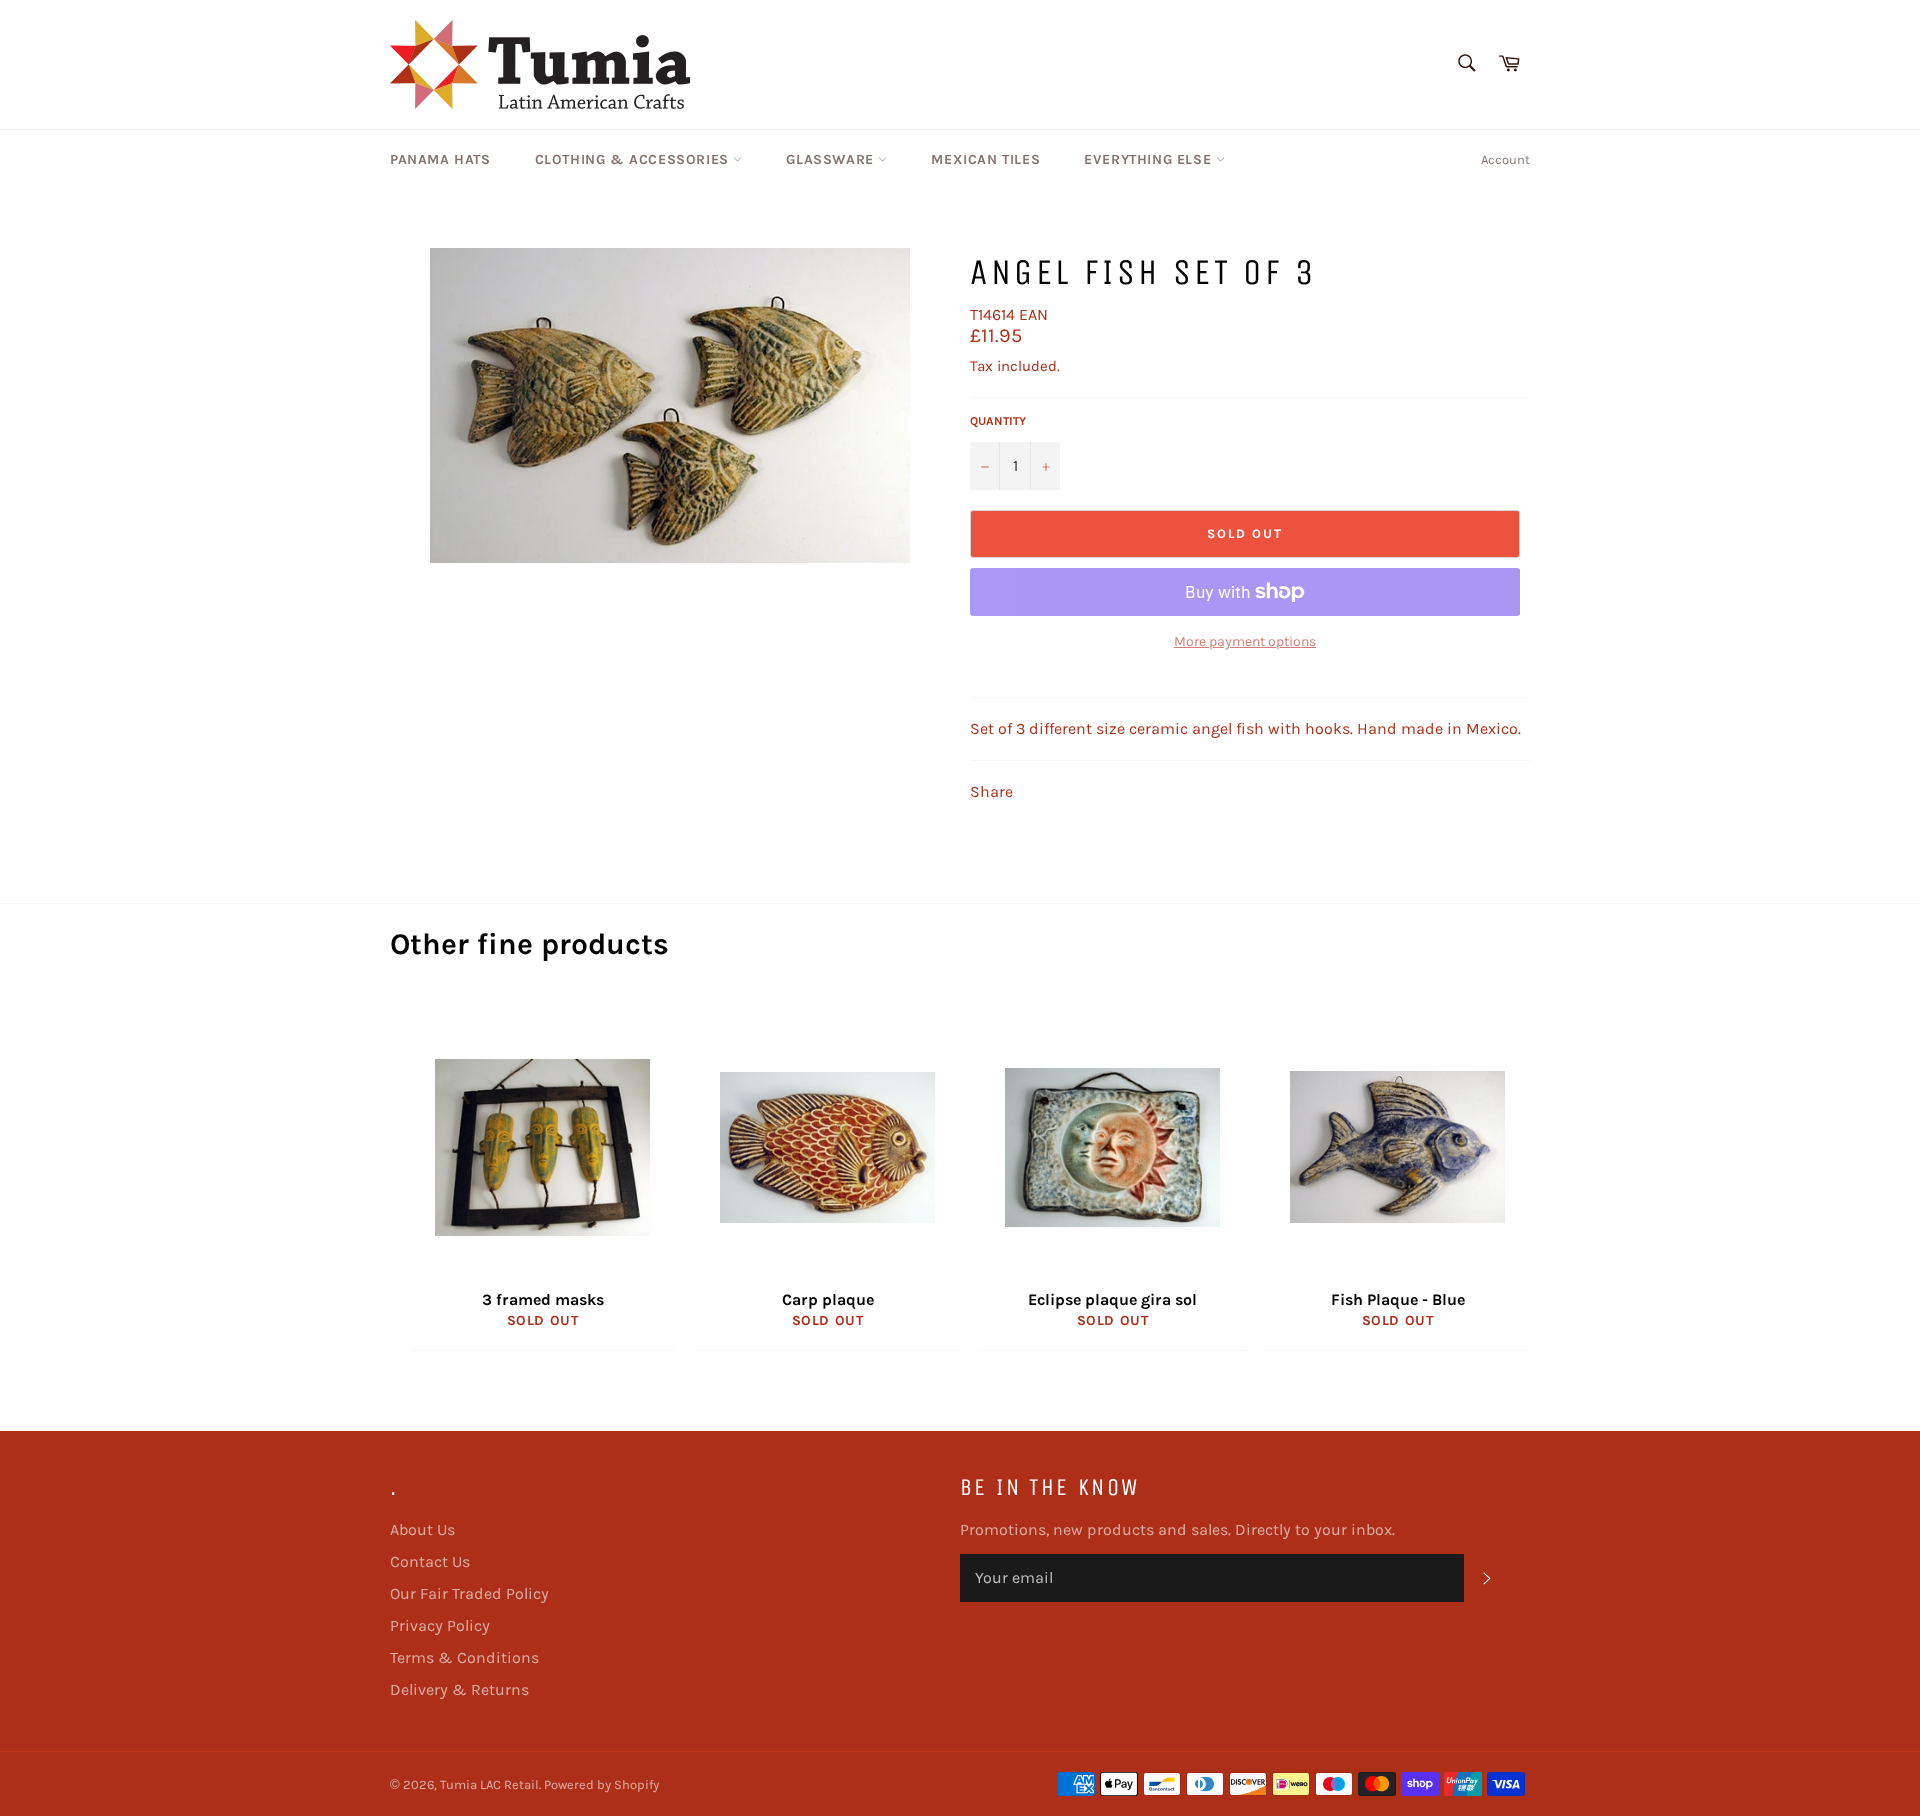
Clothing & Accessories (634, 159)
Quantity (998, 421)
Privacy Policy (440, 1625)
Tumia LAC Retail (489, 1784)
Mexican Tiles (985, 159)
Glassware (832, 159)
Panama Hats (440, 159)
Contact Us (430, 1561)
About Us (422, 1529)
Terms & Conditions (464, 1657)
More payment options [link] (1245, 641)
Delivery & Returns (459, 1689)
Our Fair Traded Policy (469, 1593)
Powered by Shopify (601, 1784)
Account (1505, 159)
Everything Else (1150, 159)
